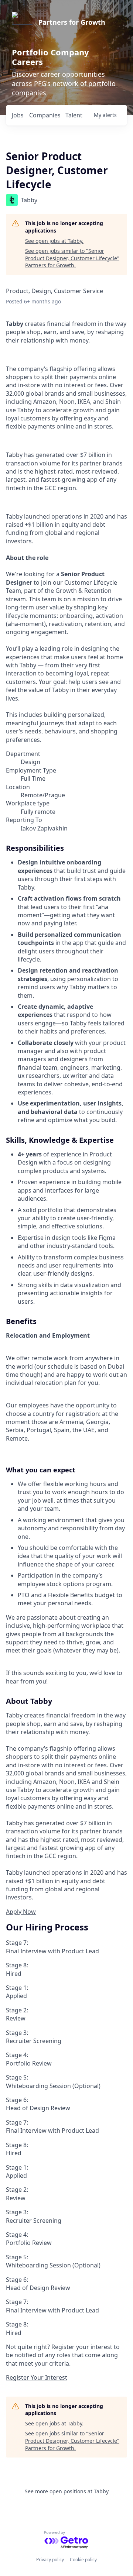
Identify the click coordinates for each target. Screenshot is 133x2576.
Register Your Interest (37, 2377)
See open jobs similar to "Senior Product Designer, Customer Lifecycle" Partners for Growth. (72, 258)
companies (45, 115)
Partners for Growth (72, 22)
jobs (18, 115)
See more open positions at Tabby (67, 2491)
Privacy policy (50, 2560)
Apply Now (21, 1912)
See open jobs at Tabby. (54, 241)
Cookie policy (83, 2560)
